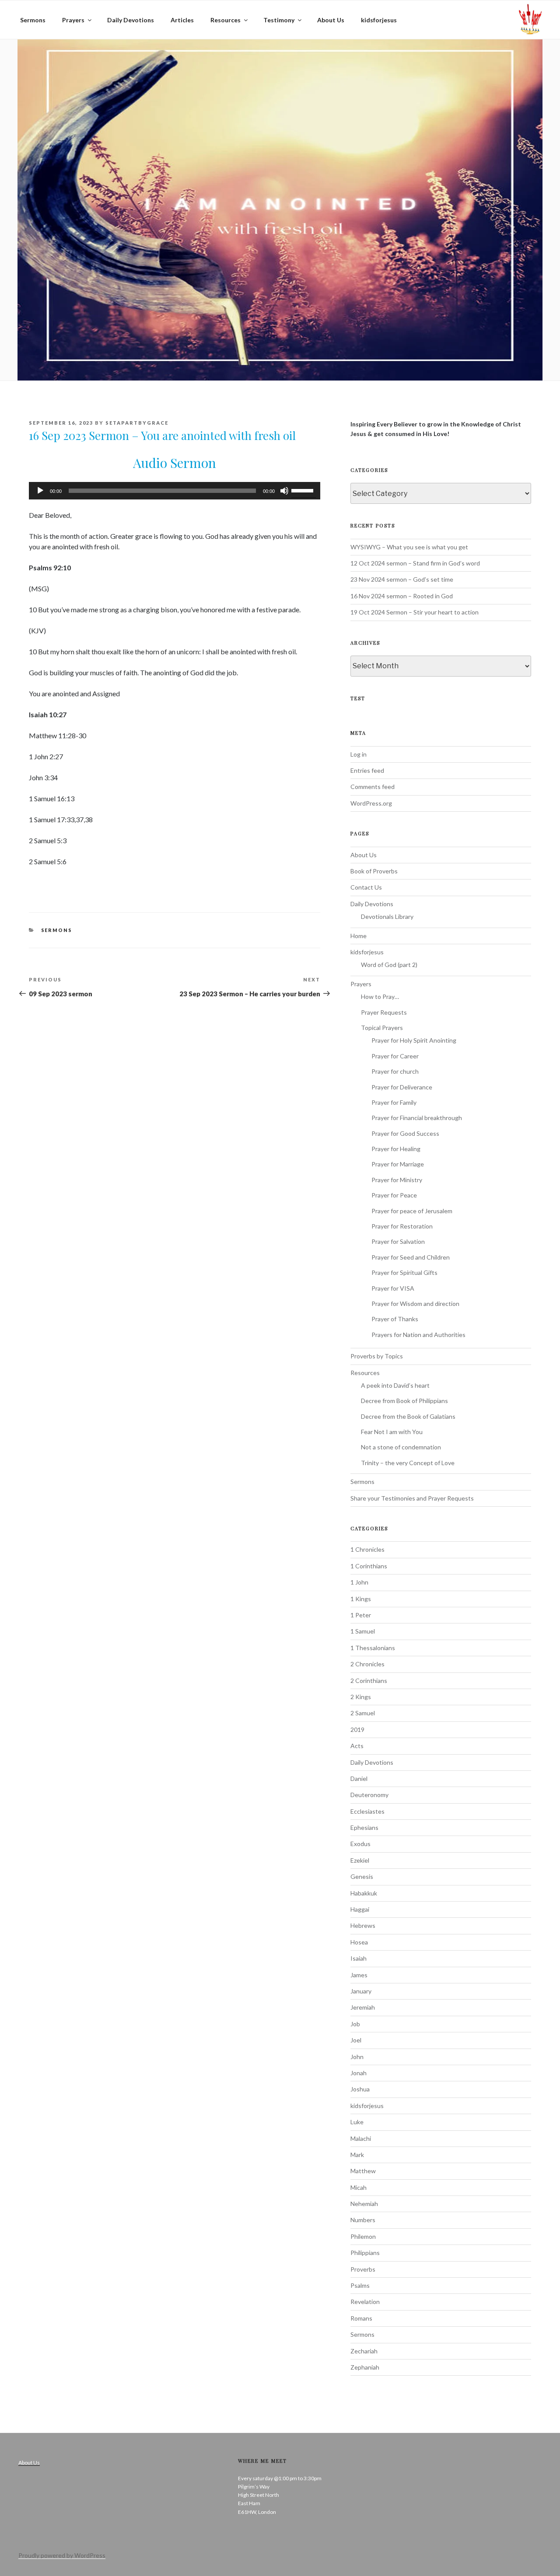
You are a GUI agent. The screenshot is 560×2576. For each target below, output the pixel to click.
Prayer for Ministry (397, 1180)
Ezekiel (360, 1860)
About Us (331, 20)
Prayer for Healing (396, 1149)
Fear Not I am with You (392, 1432)
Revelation (365, 2302)
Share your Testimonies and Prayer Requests (412, 1498)
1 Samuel (363, 1631)
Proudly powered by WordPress (62, 2555)
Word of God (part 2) (389, 965)
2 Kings (361, 1697)
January (361, 1991)
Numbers (363, 2220)
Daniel (359, 1778)
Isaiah (359, 1958)
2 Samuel (363, 1713)
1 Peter (361, 1615)
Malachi (361, 2138)
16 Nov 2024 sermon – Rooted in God (402, 596)
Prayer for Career (395, 1056)
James (359, 1975)
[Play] (40, 491)
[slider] (304, 490)
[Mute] (284, 491)
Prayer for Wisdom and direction (415, 1304)
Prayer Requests (384, 1012)
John (357, 2057)
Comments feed (373, 787)
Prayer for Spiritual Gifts (404, 1272)
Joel (356, 2040)
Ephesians (364, 1827)
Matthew (363, 2171)
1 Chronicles (367, 1549)
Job (355, 2024)
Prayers (73, 20)
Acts (357, 1746)
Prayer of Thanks (395, 1319)
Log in (359, 754)
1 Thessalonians (373, 1648)
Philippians (365, 2253)
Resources (226, 20)
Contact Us (366, 887)
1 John (359, 1582)
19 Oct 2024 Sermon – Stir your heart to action (415, 612)
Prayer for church (395, 1071)
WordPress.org (371, 803)
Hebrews (363, 1925)
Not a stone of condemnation (401, 1447)
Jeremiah (363, 2007)
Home (359, 936)
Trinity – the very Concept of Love (408, 1463)
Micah (359, 2187)
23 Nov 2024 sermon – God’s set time (402, 579)
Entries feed (367, 770)
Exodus (360, 1844)
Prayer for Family (394, 1102)
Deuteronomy (369, 1795)
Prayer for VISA (393, 1288)
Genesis (362, 1876)
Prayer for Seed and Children (411, 1257)
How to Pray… (380, 997)
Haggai (360, 1909)
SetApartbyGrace (137, 423)
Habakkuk (364, 1893)
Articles (182, 20)
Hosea (359, 1942)
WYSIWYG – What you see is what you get (409, 547)
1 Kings (361, 1599)
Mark (357, 2155)
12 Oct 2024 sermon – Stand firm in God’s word (415, 563)
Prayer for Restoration (402, 1226)
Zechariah (364, 2351)
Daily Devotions (131, 20)
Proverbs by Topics (377, 1356)
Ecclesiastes (367, 1811)
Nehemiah (364, 2204)
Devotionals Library (387, 916)
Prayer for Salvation (398, 1241)
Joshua (360, 2089)
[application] (175, 491)
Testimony (279, 20)
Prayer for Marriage (398, 1164)
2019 (357, 1730)
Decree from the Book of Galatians (408, 1416)
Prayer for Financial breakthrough (417, 1118)
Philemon (363, 2236)
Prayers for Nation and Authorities (418, 1335)
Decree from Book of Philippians (404, 1401)
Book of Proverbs (374, 871)
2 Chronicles (367, 1664)
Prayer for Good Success (405, 1133)
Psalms (360, 2285)
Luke (357, 2122)
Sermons (33, 20)
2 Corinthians (369, 1681)
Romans (361, 2318)
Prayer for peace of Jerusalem (412, 1211)
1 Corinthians (369, 1566)
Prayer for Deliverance (402, 1087)
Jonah (359, 2073)
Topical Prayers (382, 1028)
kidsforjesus (379, 20)
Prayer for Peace (394, 1195)
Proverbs (363, 2269)
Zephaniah (365, 2367)
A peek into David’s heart (395, 1385)
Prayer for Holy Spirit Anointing (414, 1040)
